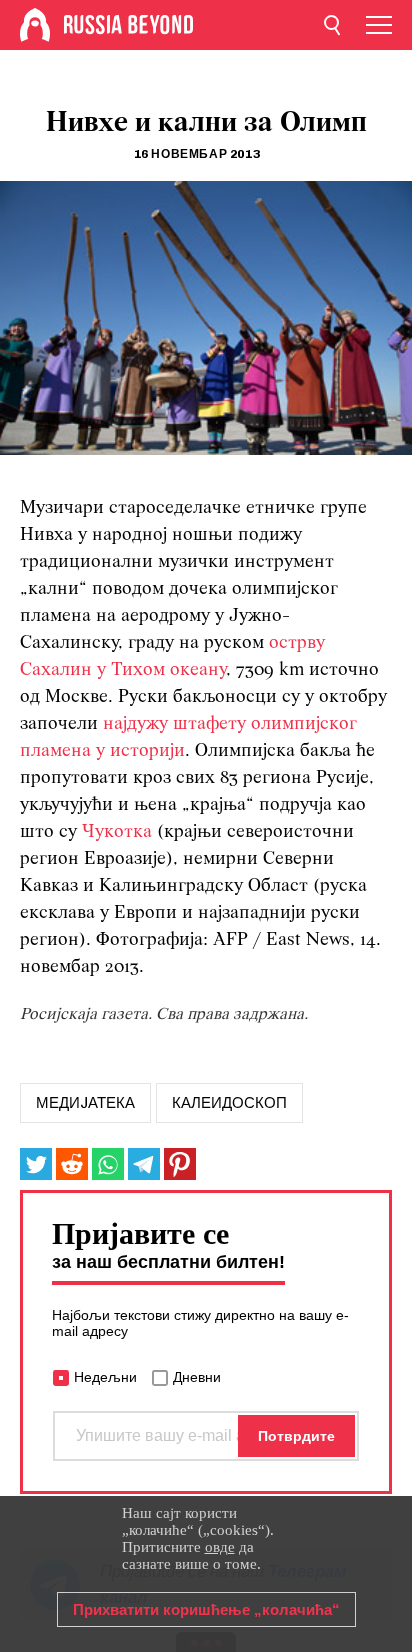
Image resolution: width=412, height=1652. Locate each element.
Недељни (105, 1377)
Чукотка (117, 832)
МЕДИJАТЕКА (85, 1103)
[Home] (35, 25)
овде (220, 1547)
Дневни (197, 1377)
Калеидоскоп (229, 1103)
